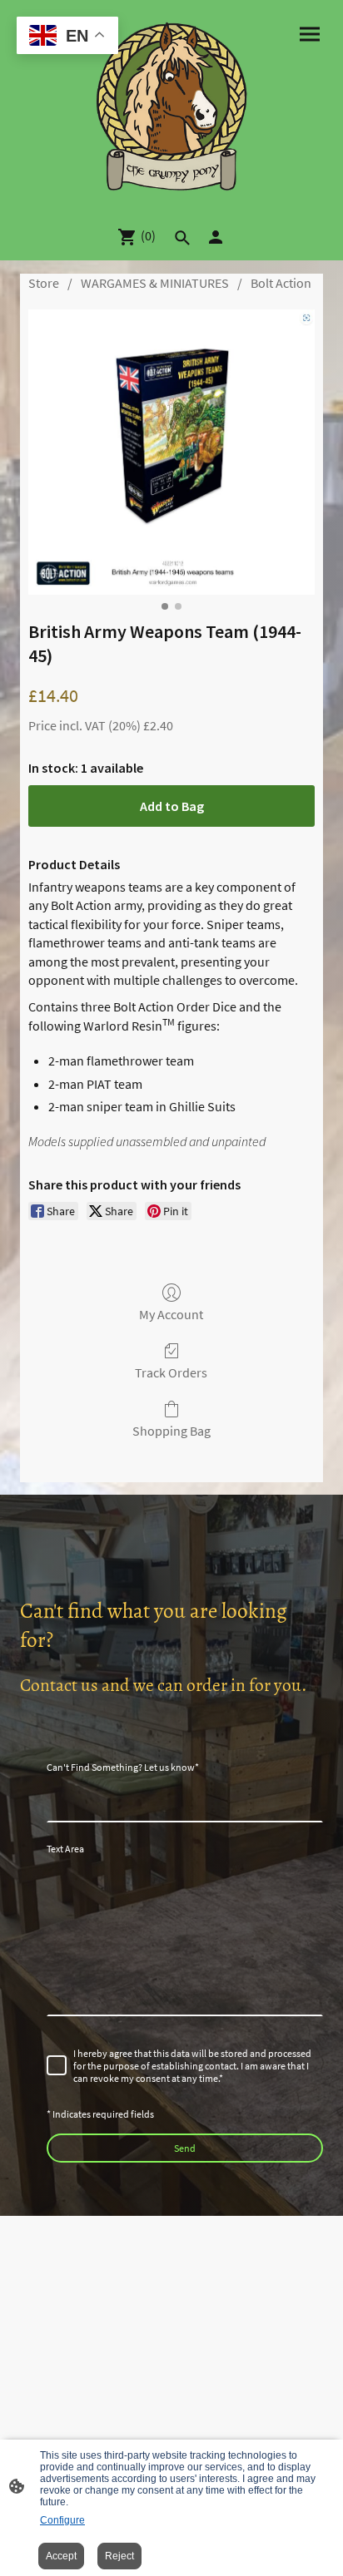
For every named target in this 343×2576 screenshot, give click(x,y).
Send (185, 2148)
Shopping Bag (171, 1431)
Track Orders (171, 1372)
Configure (62, 2520)
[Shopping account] (216, 237)
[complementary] (67, 37)
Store (44, 283)
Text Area (65, 1849)
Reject (119, 2556)
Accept (61, 2556)
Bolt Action (281, 283)
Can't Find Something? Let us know (123, 1767)
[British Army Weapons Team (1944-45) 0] (171, 452)
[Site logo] (172, 106)
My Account (171, 1314)
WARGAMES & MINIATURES (155, 283)
